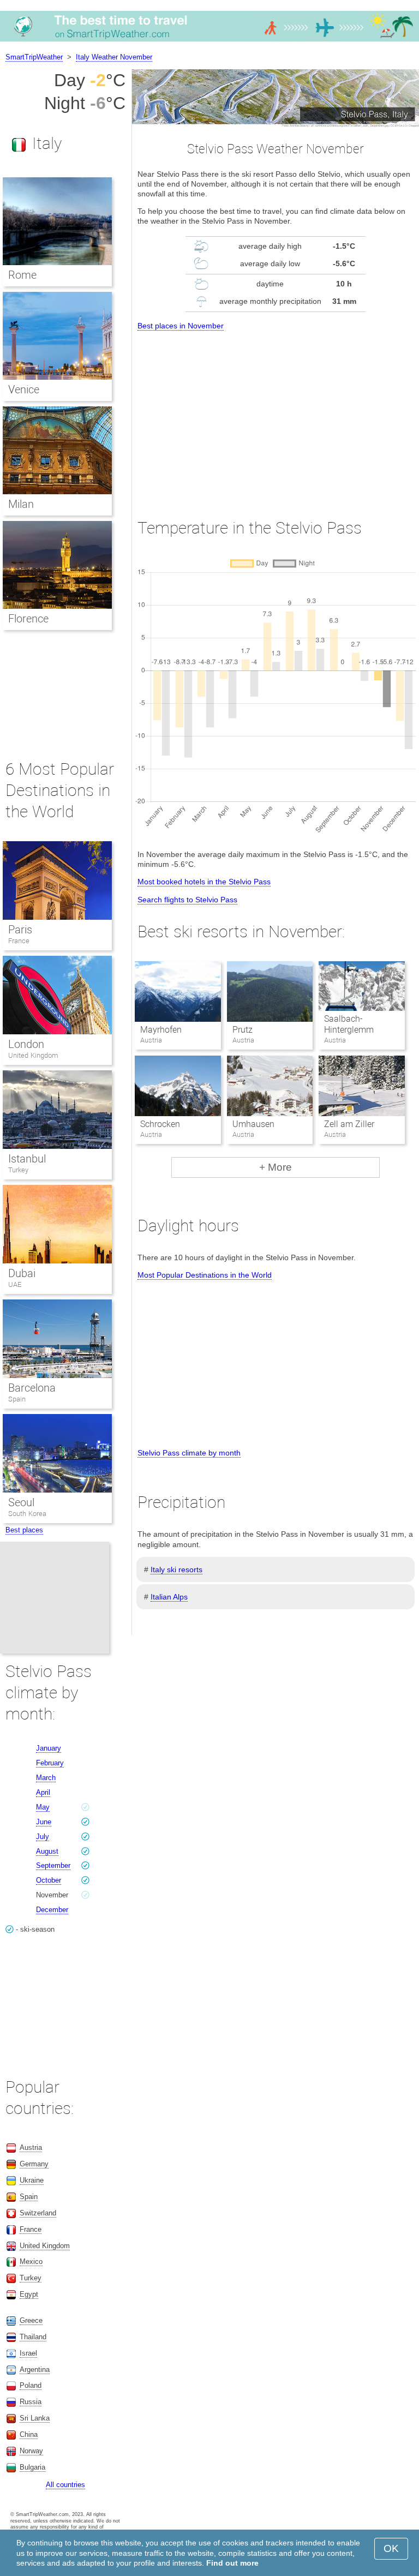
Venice (24, 390)
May (43, 1807)
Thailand (33, 2337)
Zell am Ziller (349, 1124)
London (26, 1044)
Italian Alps (169, 1597)
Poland (31, 2385)
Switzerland (38, 2213)
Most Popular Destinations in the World (205, 1275)
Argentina (35, 2370)
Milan (21, 504)
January (49, 1748)
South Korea (27, 1514)
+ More (276, 1167)
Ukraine (32, 2180)
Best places (24, 1530)
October (49, 1880)
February (50, 1763)
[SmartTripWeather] (209, 41)
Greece (31, 2320)
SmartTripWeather (34, 57)
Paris (20, 930)
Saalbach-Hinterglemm (349, 1025)
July (43, 1837)
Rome (22, 275)
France (19, 941)
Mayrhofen (161, 1030)
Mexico (31, 2262)
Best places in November (181, 326)
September (53, 1865)
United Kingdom (33, 1055)
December (52, 1910)
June (44, 1822)
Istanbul (27, 1159)
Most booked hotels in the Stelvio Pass (204, 882)
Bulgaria (32, 2467)
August (47, 1851)
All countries (65, 2485)
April (43, 1792)
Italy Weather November (114, 57)
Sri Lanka (35, 2418)
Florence (28, 619)
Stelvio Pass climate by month (189, 1453)
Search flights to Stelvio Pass (187, 900)
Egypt (29, 2294)
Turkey (18, 1170)
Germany (34, 2164)
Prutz (243, 1030)
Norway (31, 2451)
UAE (15, 1284)
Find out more (232, 2563)
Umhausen (253, 1124)
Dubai (22, 1273)
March (46, 1778)
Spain (17, 1399)
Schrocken (160, 1124)
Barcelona (32, 1388)
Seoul (21, 1502)
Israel (28, 2353)
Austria (31, 2147)
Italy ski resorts (176, 1569)
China (29, 2434)
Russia (31, 2402)
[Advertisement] (276, 415)
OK (391, 2548)
